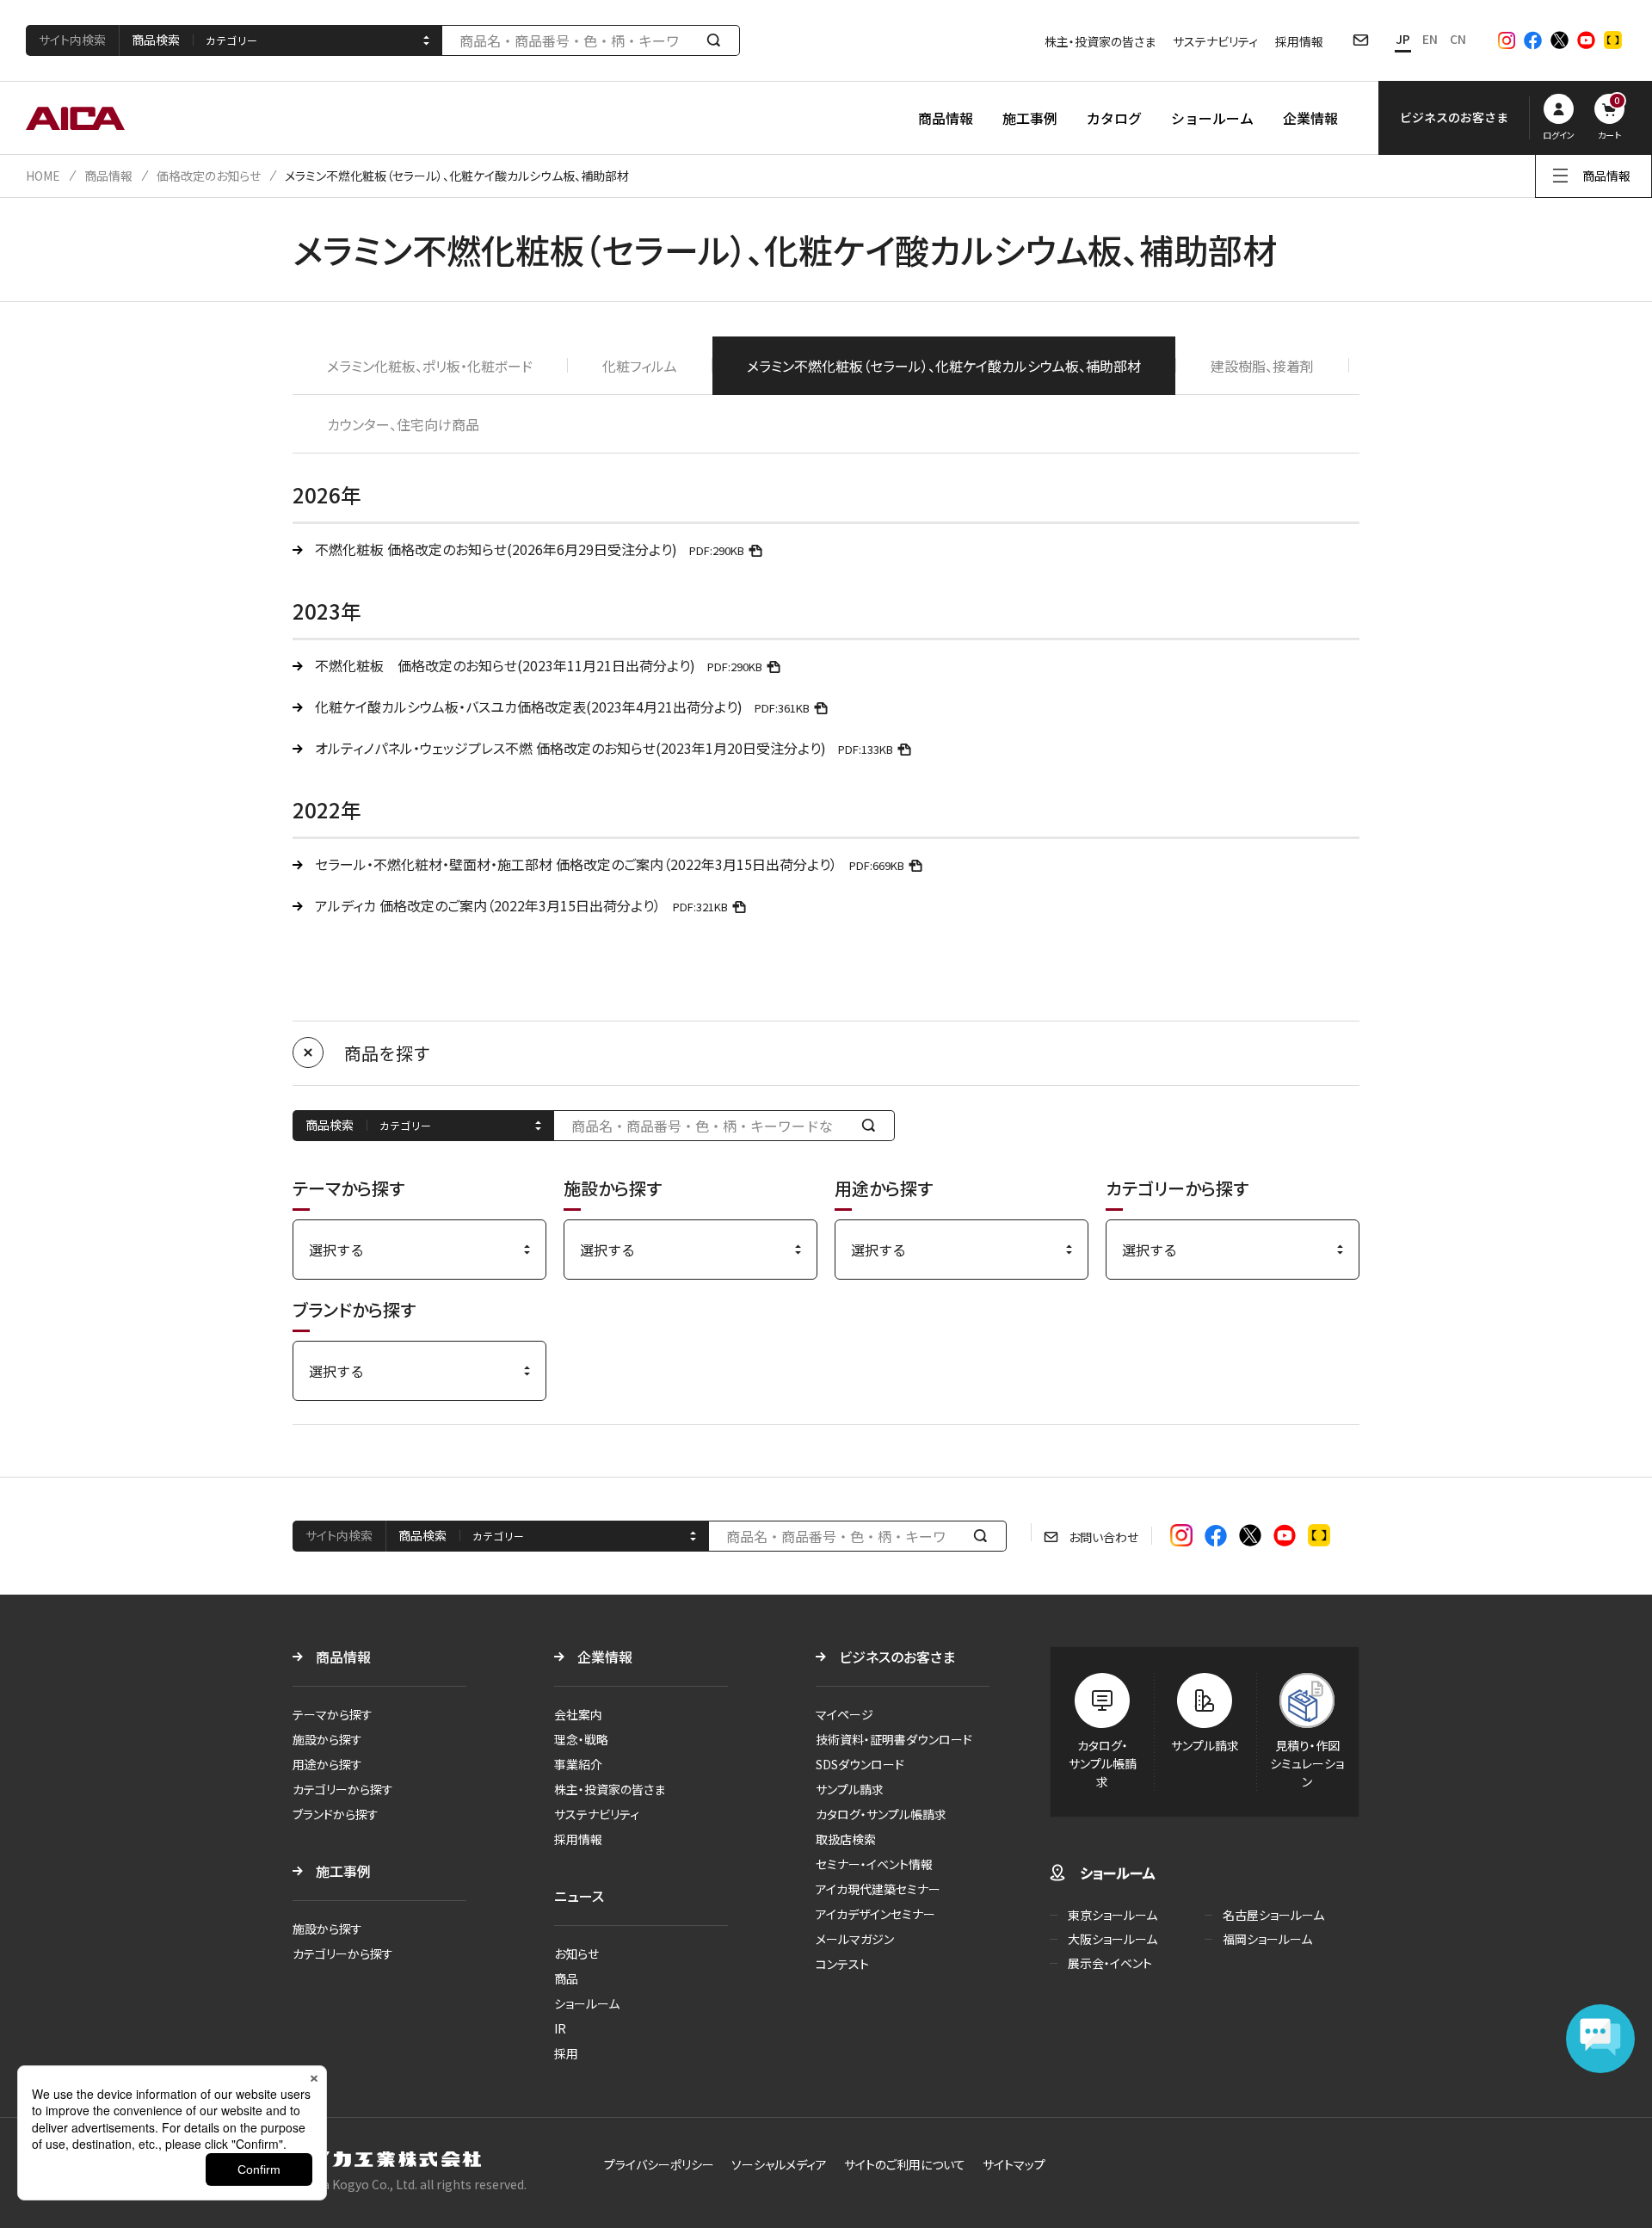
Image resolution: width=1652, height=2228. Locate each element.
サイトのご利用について (905, 2164)
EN (1430, 39)
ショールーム (1212, 118)
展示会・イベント (1110, 1963)
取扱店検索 (846, 1839)
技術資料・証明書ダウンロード (894, 1739)
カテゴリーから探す (343, 1789)
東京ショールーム (1113, 1915)
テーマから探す (333, 1714)
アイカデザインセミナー (875, 1914)
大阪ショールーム (1113, 1939)
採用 (566, 2053)
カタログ (1114, 118)
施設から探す (327, 1739)
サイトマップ (1014, 2164)
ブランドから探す (336, 1814)
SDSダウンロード (860, 1764)
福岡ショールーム (1267, 1939)
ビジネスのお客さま (897, 1657)
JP (1403, 39)
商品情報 (946, 118)
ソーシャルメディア (779, 2164)
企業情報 (1310, 118)
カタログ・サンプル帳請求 (881, 1814)
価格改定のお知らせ (209, 176)
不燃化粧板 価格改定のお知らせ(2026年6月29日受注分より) (530, 549)
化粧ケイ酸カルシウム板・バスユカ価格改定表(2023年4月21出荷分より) (562, 707)
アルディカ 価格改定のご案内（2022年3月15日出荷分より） (521, 905)
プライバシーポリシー (659, 2164)
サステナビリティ (1215, 41)
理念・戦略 (581, 1739)
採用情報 (1299, 41)
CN (1458, 39)
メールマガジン (855, 1939)
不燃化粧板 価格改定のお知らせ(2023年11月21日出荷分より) (539, 665)
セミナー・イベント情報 (874, 1864)
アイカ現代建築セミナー (878, 1889)
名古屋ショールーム (1273, 1915)
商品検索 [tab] (156, 40)
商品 (566, 1978)
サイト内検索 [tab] (72, 40)
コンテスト (842, 1964)
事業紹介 (578, 1764)
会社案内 (578, 1714)
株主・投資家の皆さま (1100, 41)
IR (560, 2028)
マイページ (844, 1714)
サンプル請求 (850, 1789)
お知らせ (576, 1953)
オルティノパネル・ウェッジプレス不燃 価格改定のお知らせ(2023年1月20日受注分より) (604, 748)
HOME (43, 176)
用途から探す (327, 1764)
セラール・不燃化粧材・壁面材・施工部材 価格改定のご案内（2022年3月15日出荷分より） (610, 864)
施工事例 (1030, 118)
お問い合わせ (1103, 1537)
